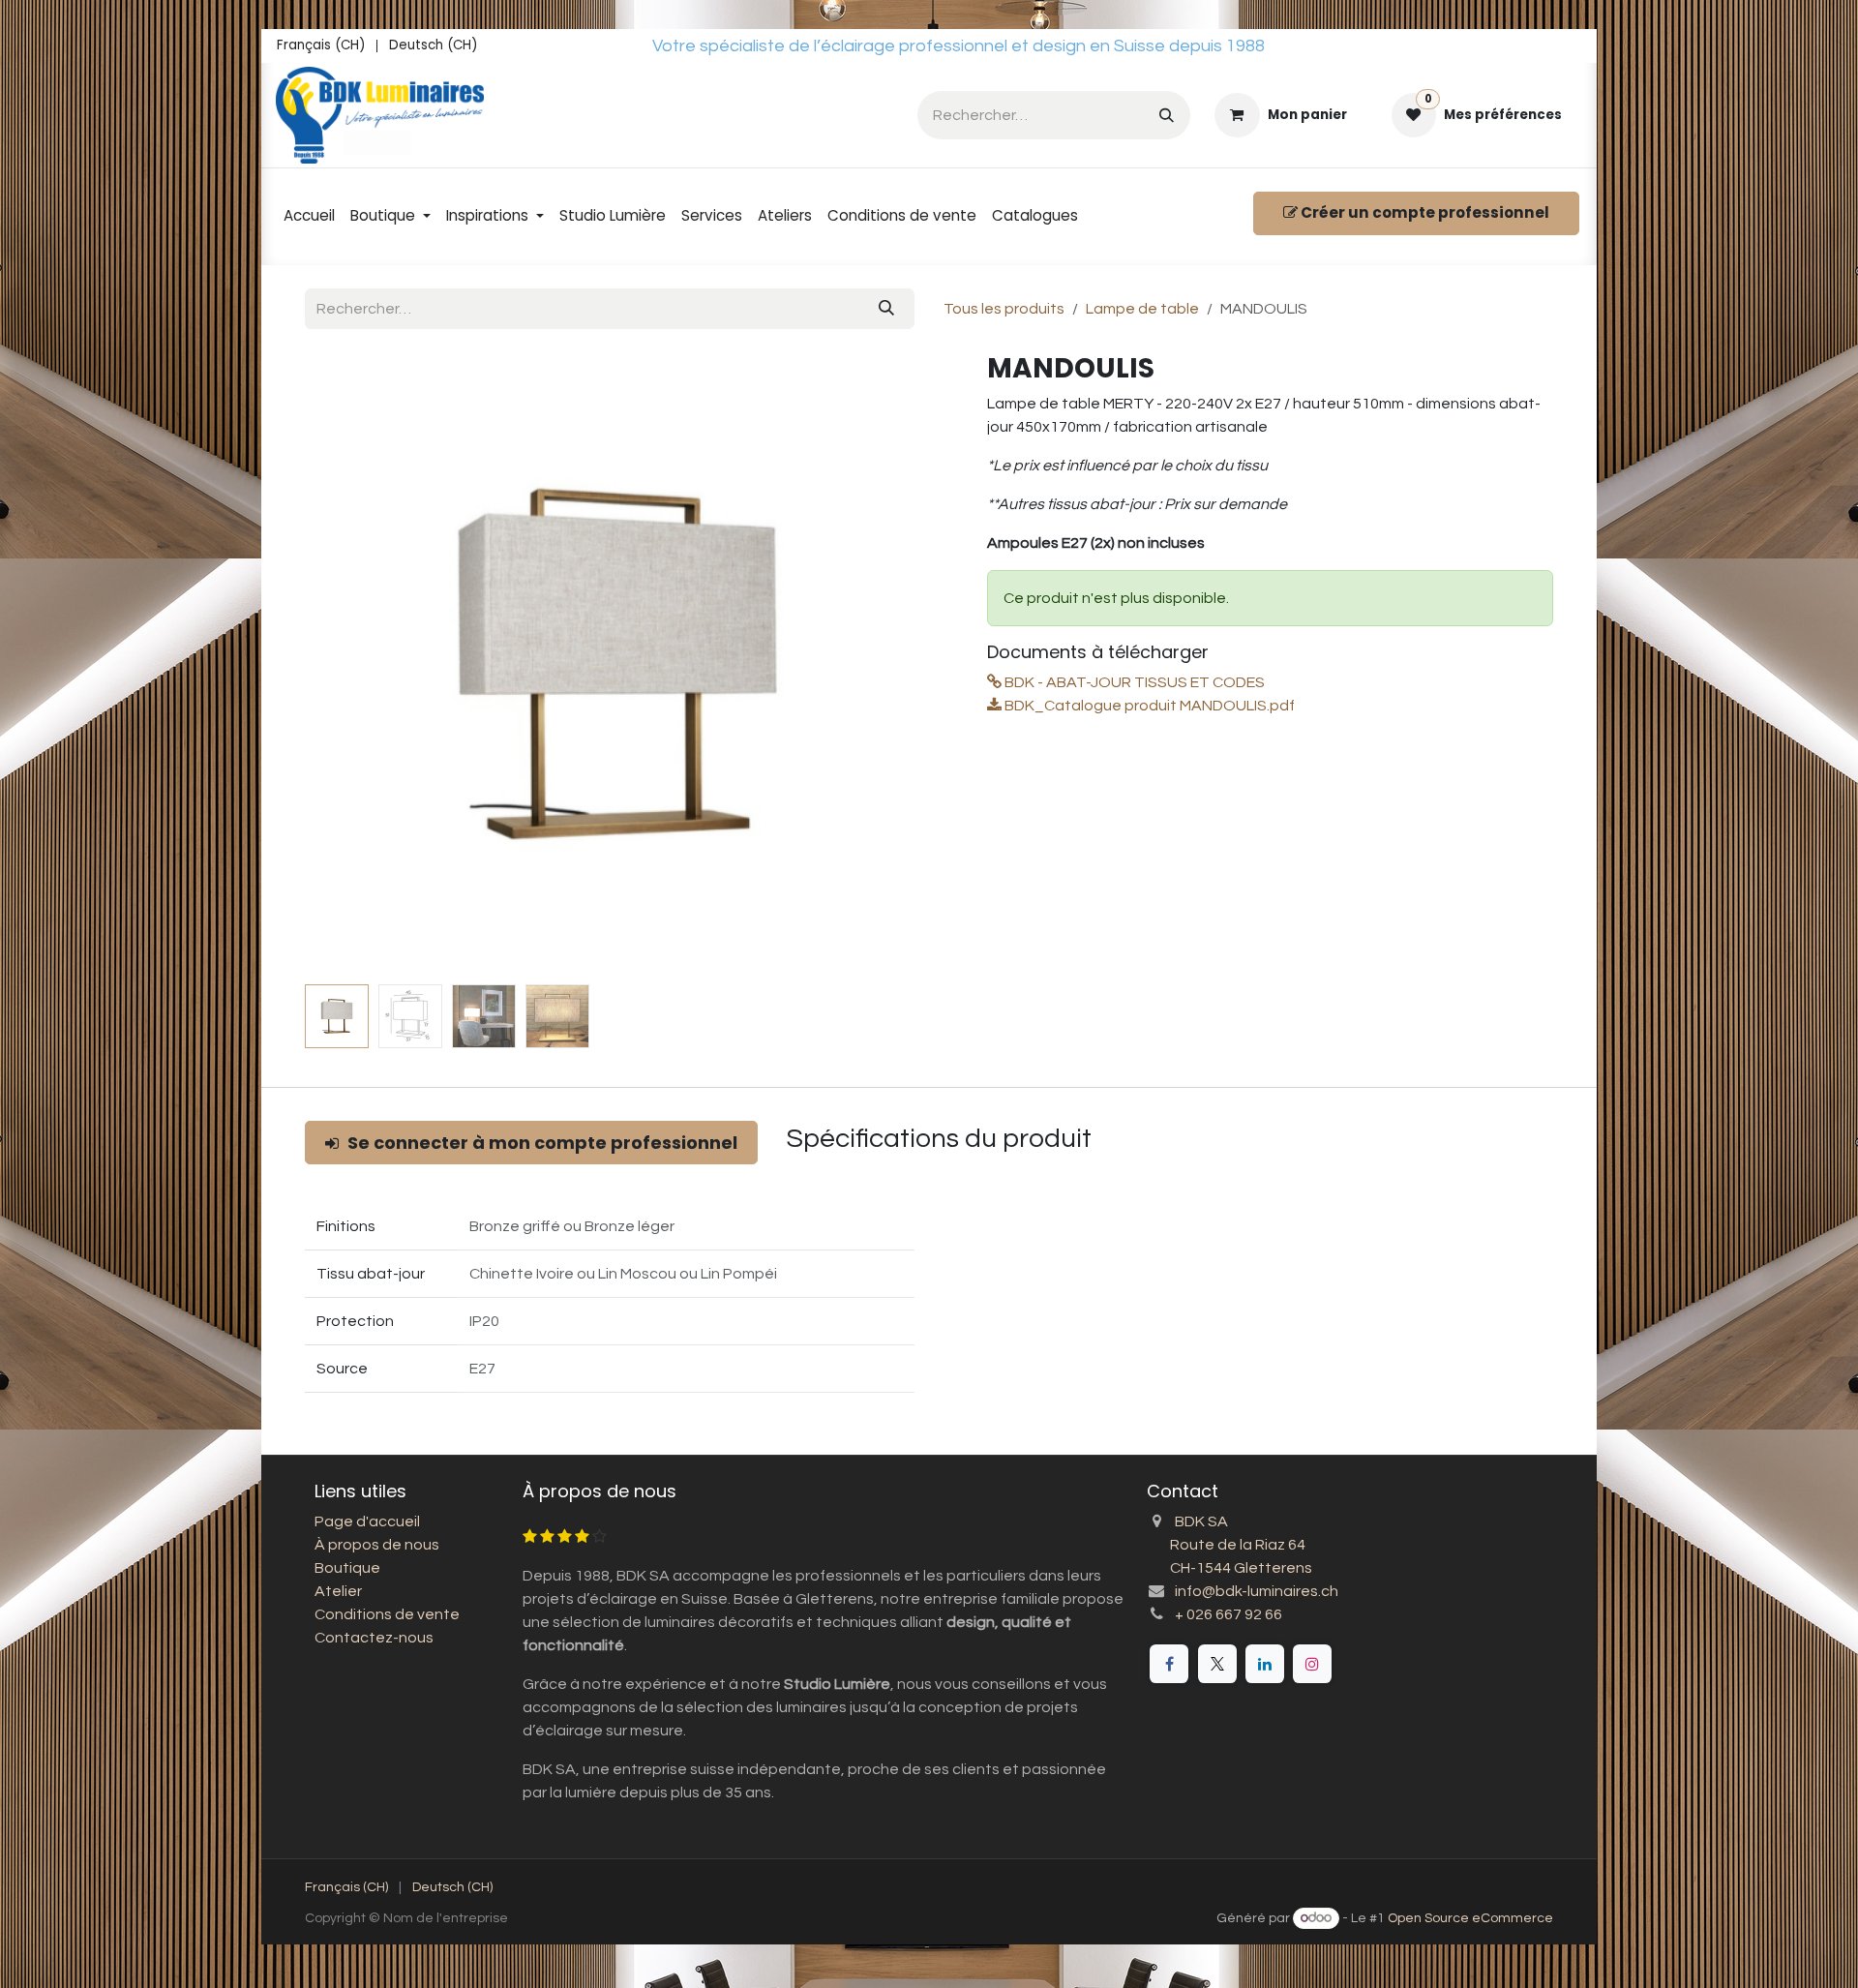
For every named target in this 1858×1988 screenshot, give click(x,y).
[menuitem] (321, 46)
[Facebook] (1169, 1664)
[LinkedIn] (1265, 1664)
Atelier (338, 1591)
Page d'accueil (367, 1521)
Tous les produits (1004, 309)
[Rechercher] (1167, 115)
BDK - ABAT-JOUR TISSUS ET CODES (1133, 682)
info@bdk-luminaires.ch (1257, 1591)
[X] (1217, 1664)
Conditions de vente (387, 1614)
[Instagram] (1312, 1664)
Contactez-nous (374, 1638)
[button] (336, 664)
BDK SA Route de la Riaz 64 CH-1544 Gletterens (1229, 1545)
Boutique (347, 1568)
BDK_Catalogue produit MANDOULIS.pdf (1148, 706)
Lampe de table (1142, 309)
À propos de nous (377, 1545)
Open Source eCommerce (1470, 1918)
